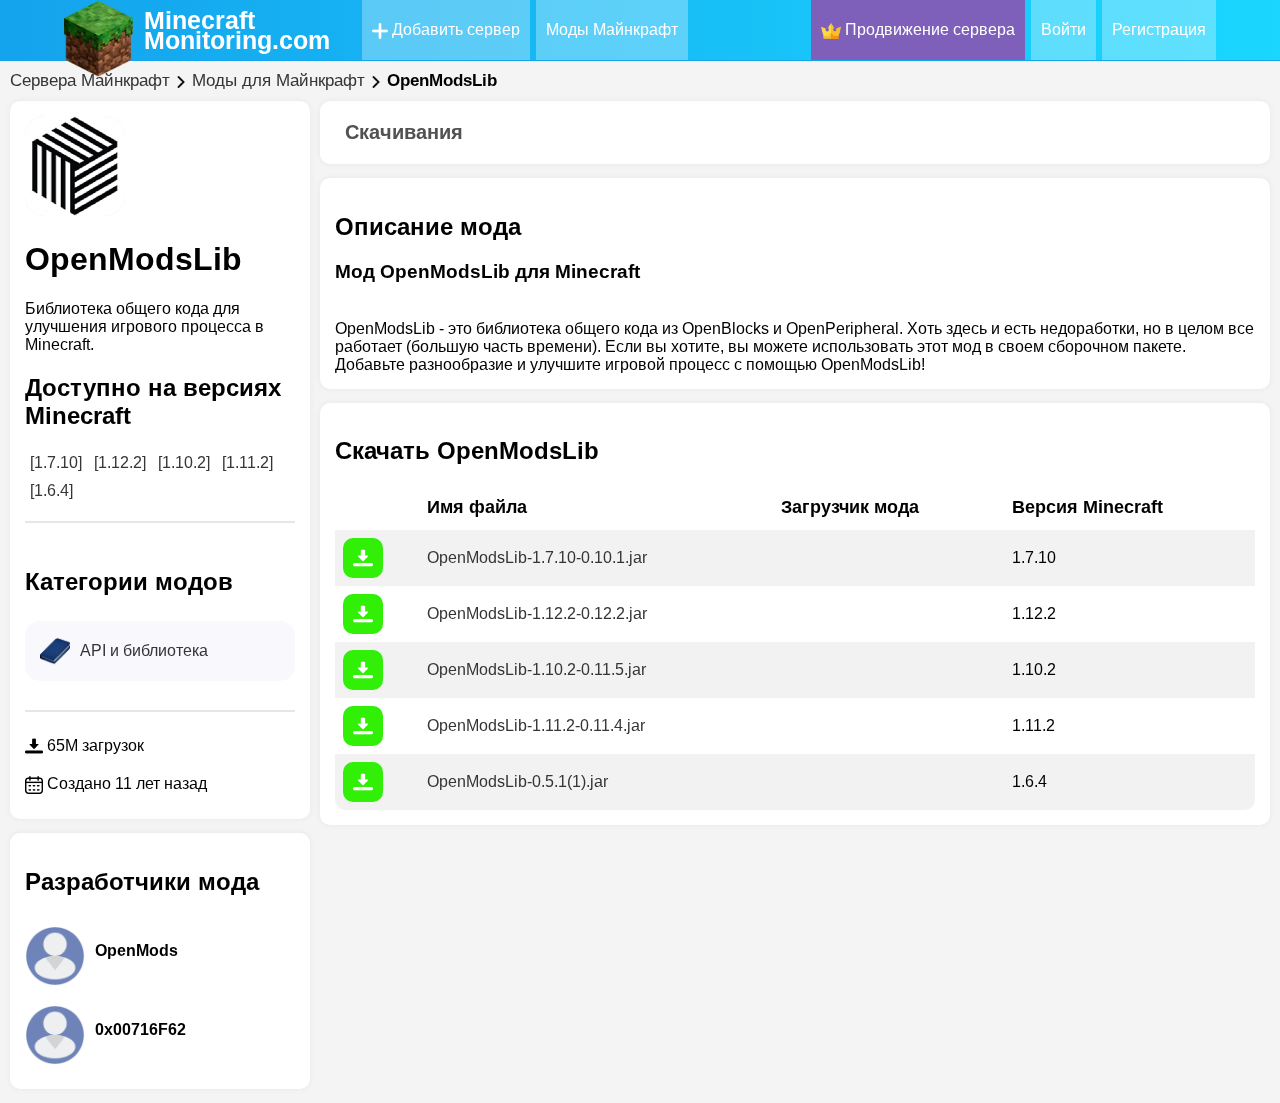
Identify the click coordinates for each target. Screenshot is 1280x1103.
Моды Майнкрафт (612, 29)
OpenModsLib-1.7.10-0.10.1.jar (537, 557)
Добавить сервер (454, 29)
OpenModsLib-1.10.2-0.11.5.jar (536, 669)
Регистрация (1159, 29)
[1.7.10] (56, 462)
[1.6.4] (51, 490)
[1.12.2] (120, 462)
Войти (1063, 29)
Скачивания (404, 132)
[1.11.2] (247, 462)
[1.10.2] (184, 462)
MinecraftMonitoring (237, 30)
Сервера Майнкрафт (90, 80)
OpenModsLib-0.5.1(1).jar (517, 781)
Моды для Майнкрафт (278, 80)
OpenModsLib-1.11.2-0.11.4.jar (536, 725)
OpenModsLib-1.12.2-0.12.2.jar (537, 613)
